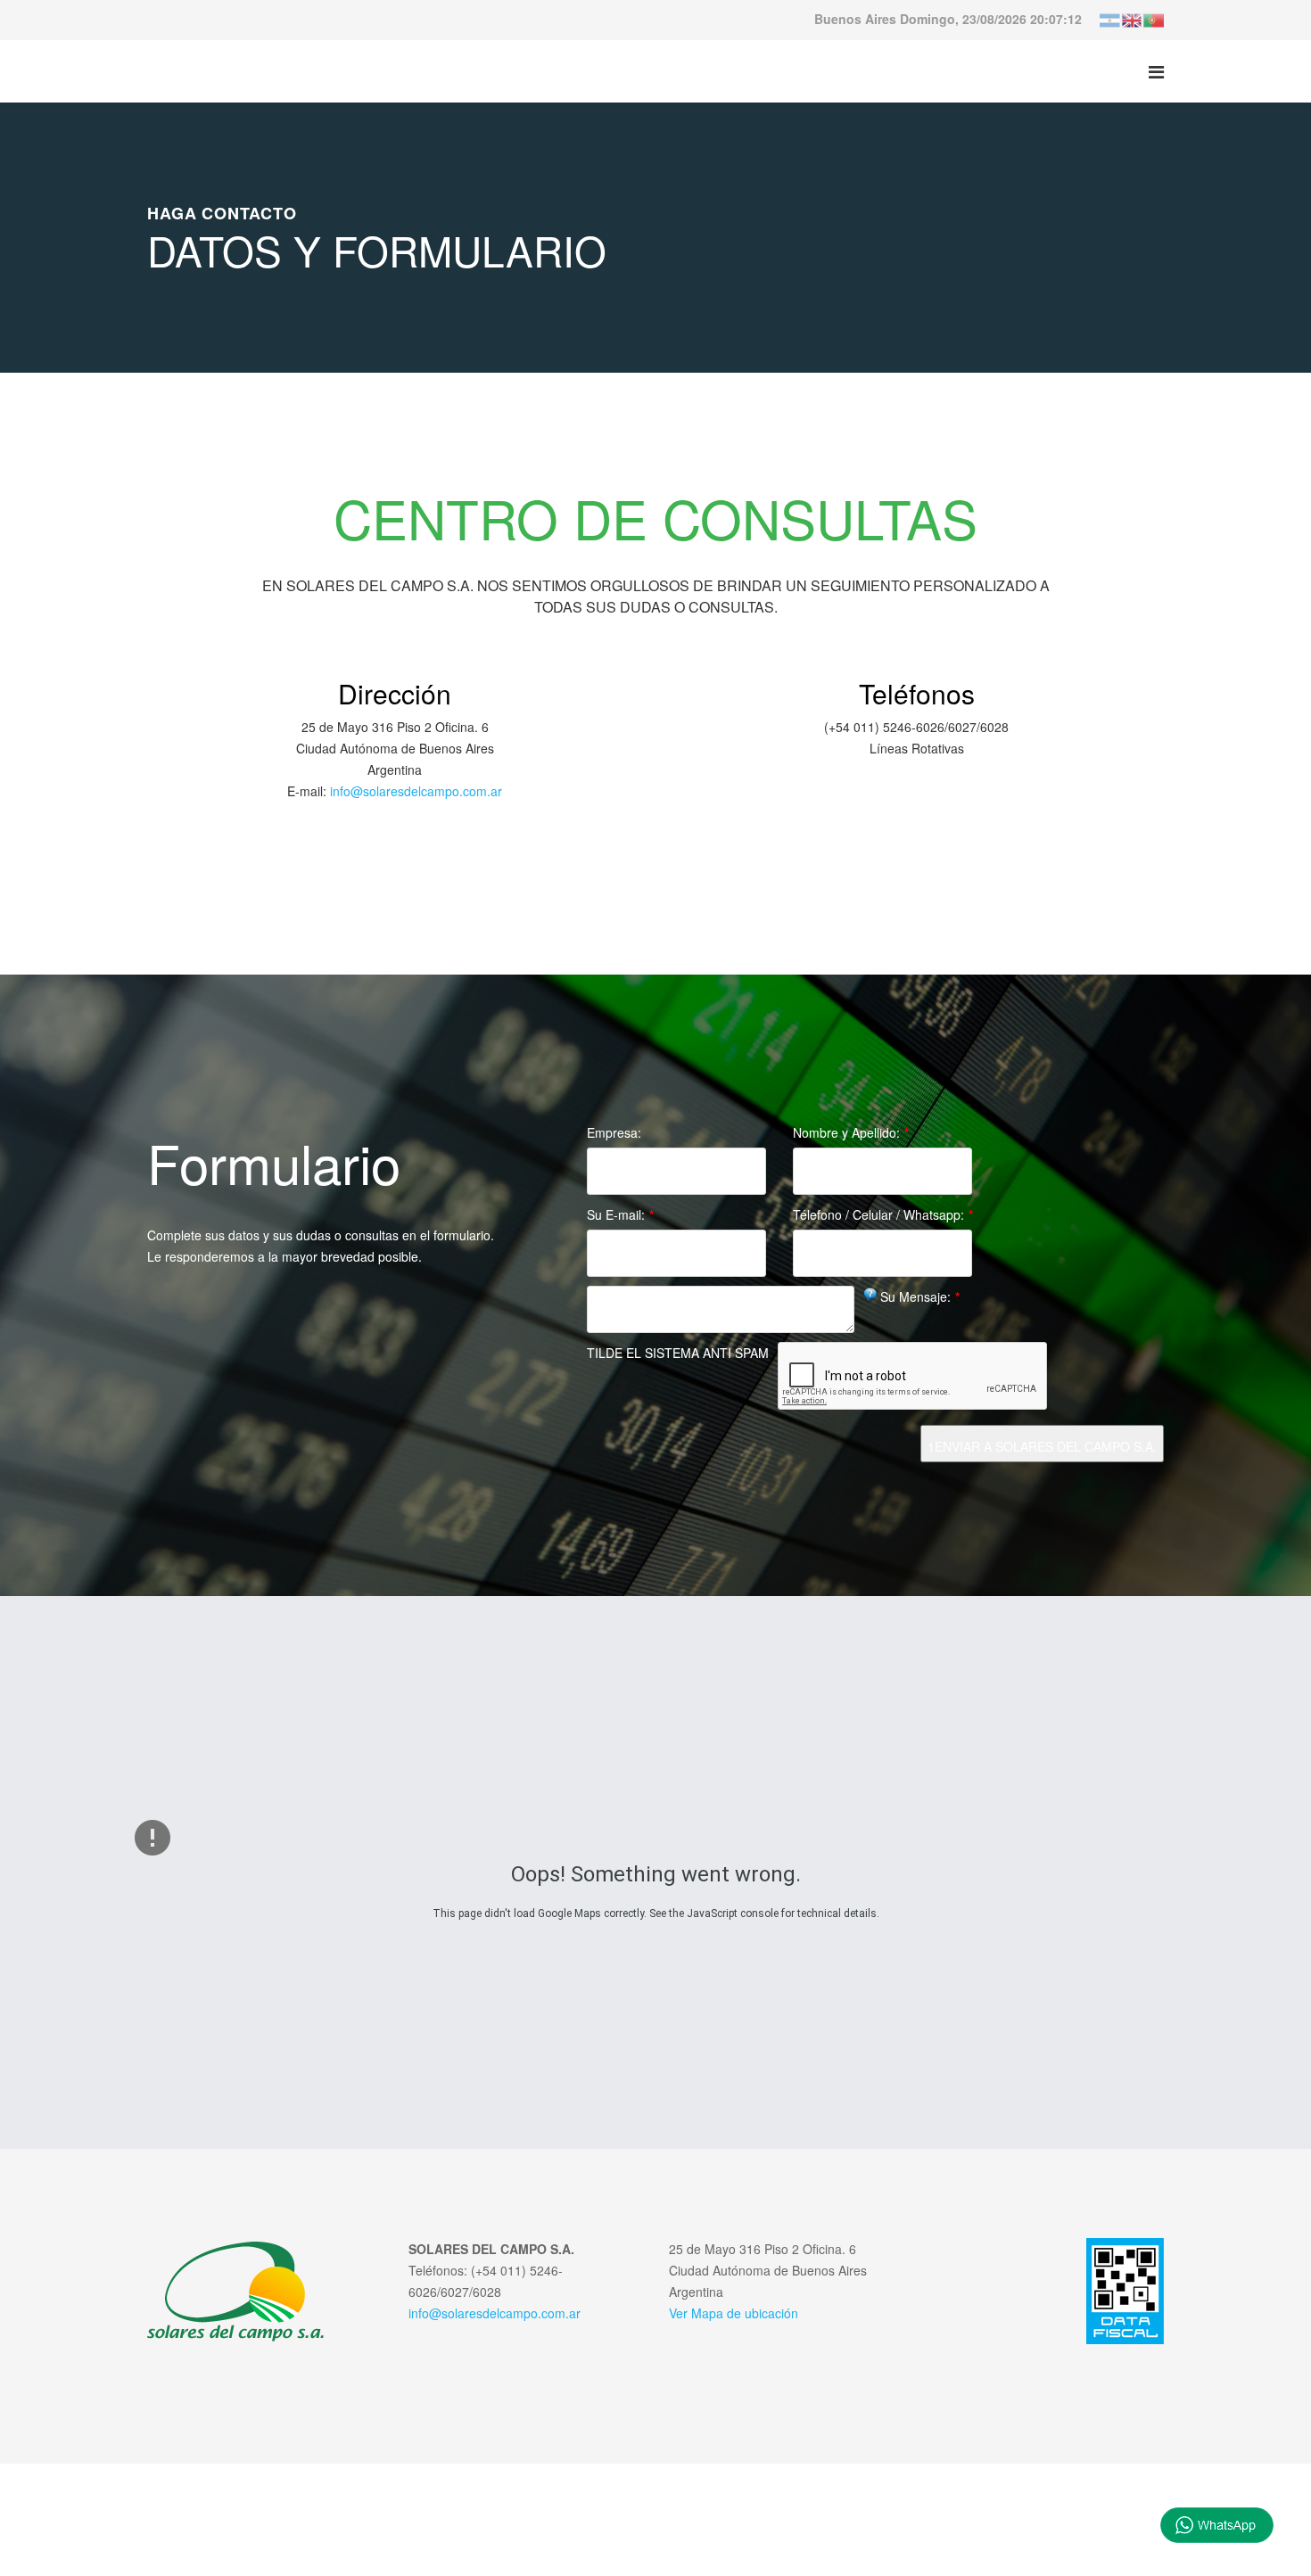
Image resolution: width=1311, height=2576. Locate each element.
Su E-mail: (620, 1214)
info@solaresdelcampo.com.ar (416, 791)
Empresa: (614, 1132)
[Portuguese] (1153, 19)
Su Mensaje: (920, 1296)
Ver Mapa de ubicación (734, 2313)
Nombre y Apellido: (851, 1132)
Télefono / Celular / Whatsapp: (883, 1214)
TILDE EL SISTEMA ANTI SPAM (678, 1353)
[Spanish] (1110, 19)
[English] (1132, 19)
